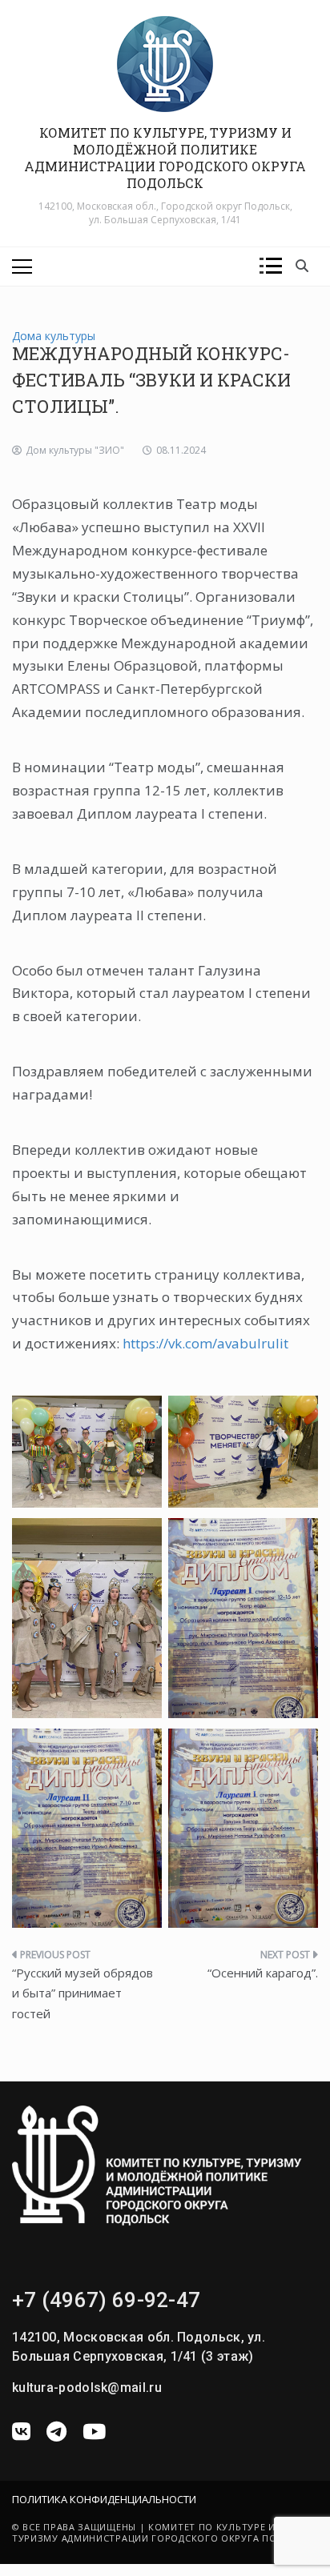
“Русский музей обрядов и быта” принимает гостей (82, 1993)
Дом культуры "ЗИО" (75, 450)
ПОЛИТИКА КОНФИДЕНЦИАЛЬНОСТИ (104, 2499)
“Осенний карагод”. (263, 1973)
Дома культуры (54, 336)
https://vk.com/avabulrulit (205, 1343)
